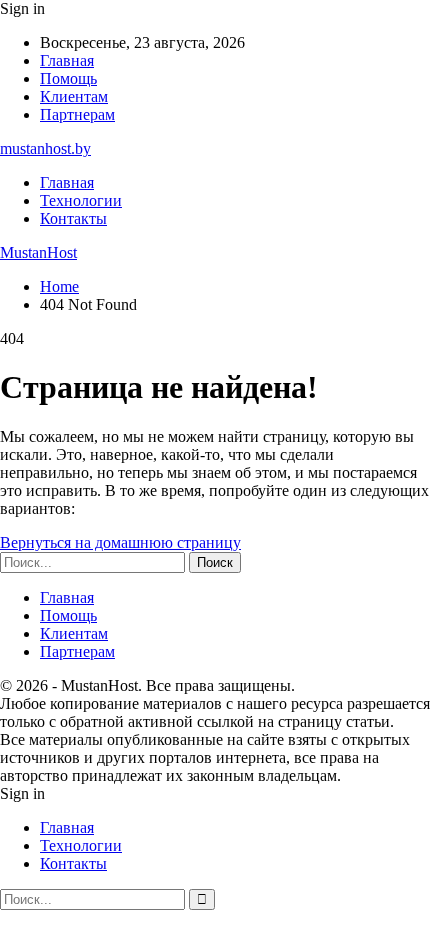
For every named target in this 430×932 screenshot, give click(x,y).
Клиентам (74, 96)
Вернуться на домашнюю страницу (120, 542)
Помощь (68, 78)
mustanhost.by (45, 148)
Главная (67, 60)
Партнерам (77, 114)
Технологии (81, 200)
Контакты (73, 218)
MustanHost (38, 252)
